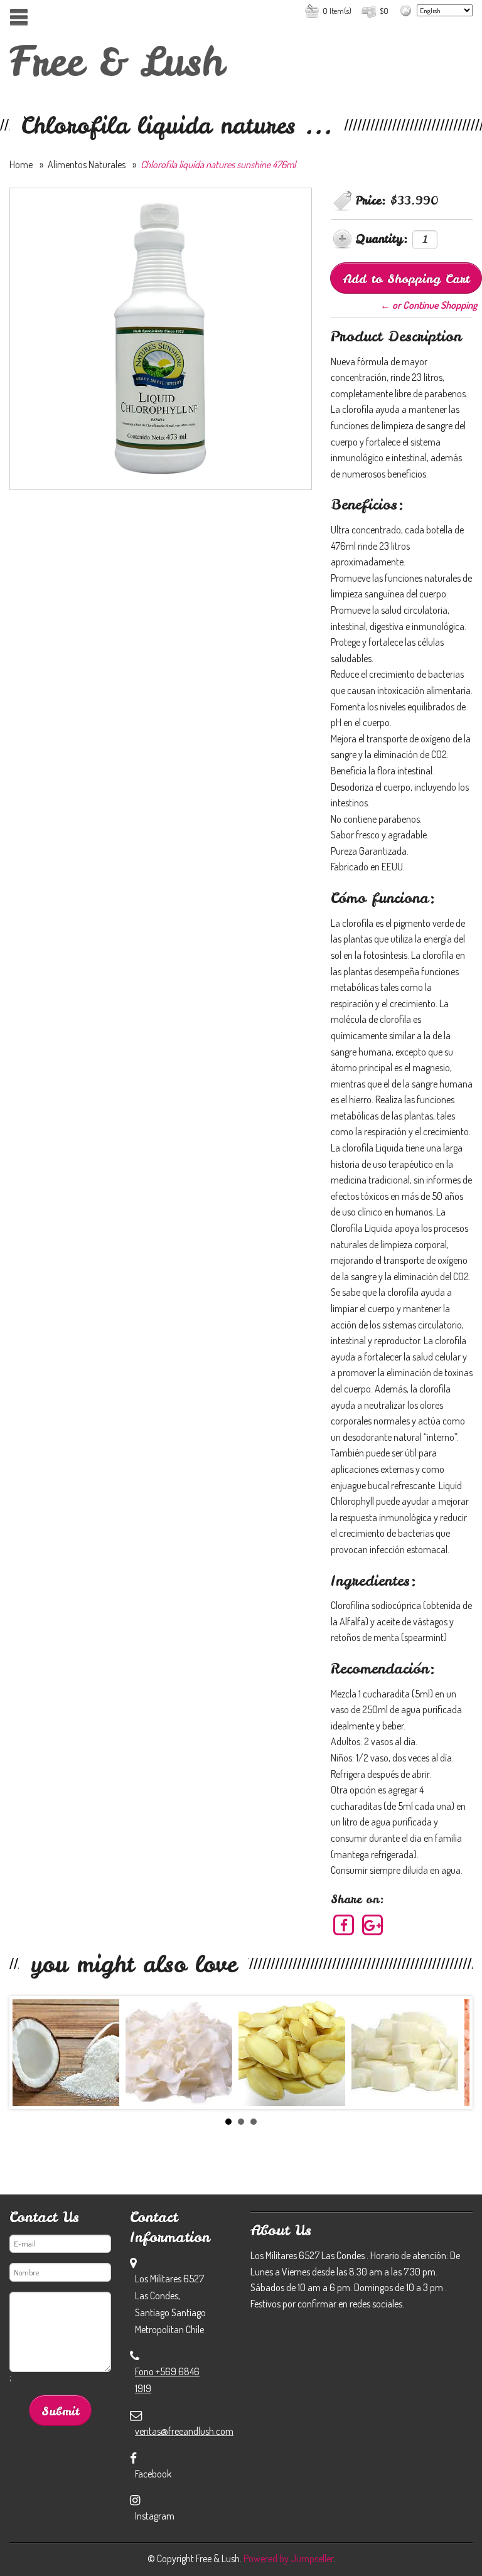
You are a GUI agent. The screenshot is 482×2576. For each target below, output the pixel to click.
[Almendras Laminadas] (292, 2053)
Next (447, 2055)
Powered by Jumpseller (288, 2558)
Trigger (19, 17)
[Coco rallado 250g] (66, 2053)
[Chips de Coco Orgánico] (179, 2053)
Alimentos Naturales (87, 164)
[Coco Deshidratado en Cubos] (405, 2053)
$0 (384, 11)
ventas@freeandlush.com (184, 2431)
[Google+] (373, 1925)
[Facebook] (344, 1925)
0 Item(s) (337, 11)
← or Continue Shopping (429, 305)
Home (21, 164)
